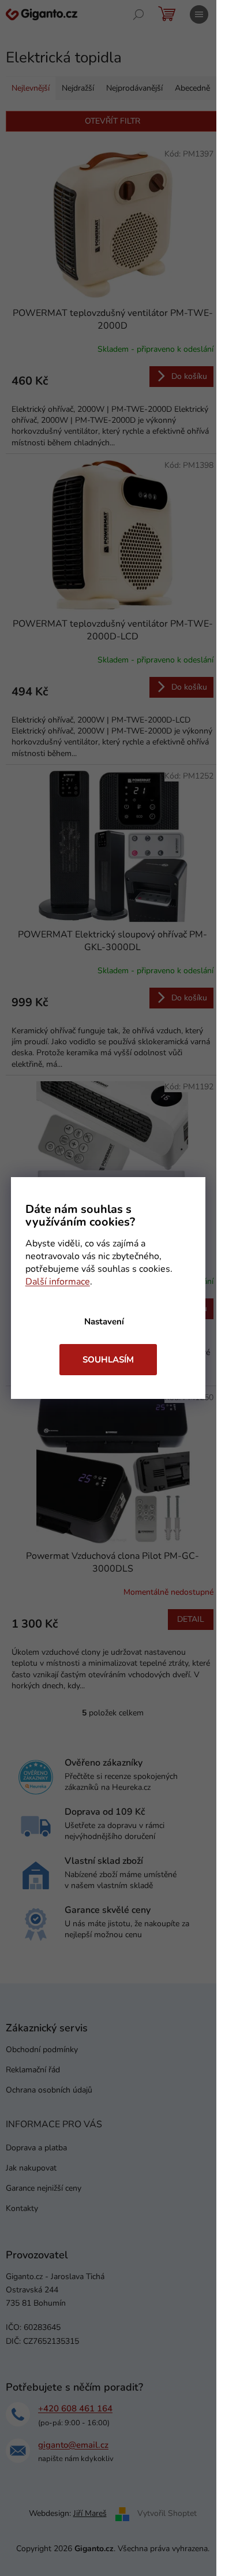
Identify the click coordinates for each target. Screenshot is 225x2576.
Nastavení (104, 1321)
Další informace (58, 1282)
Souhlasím (108, 1360)
